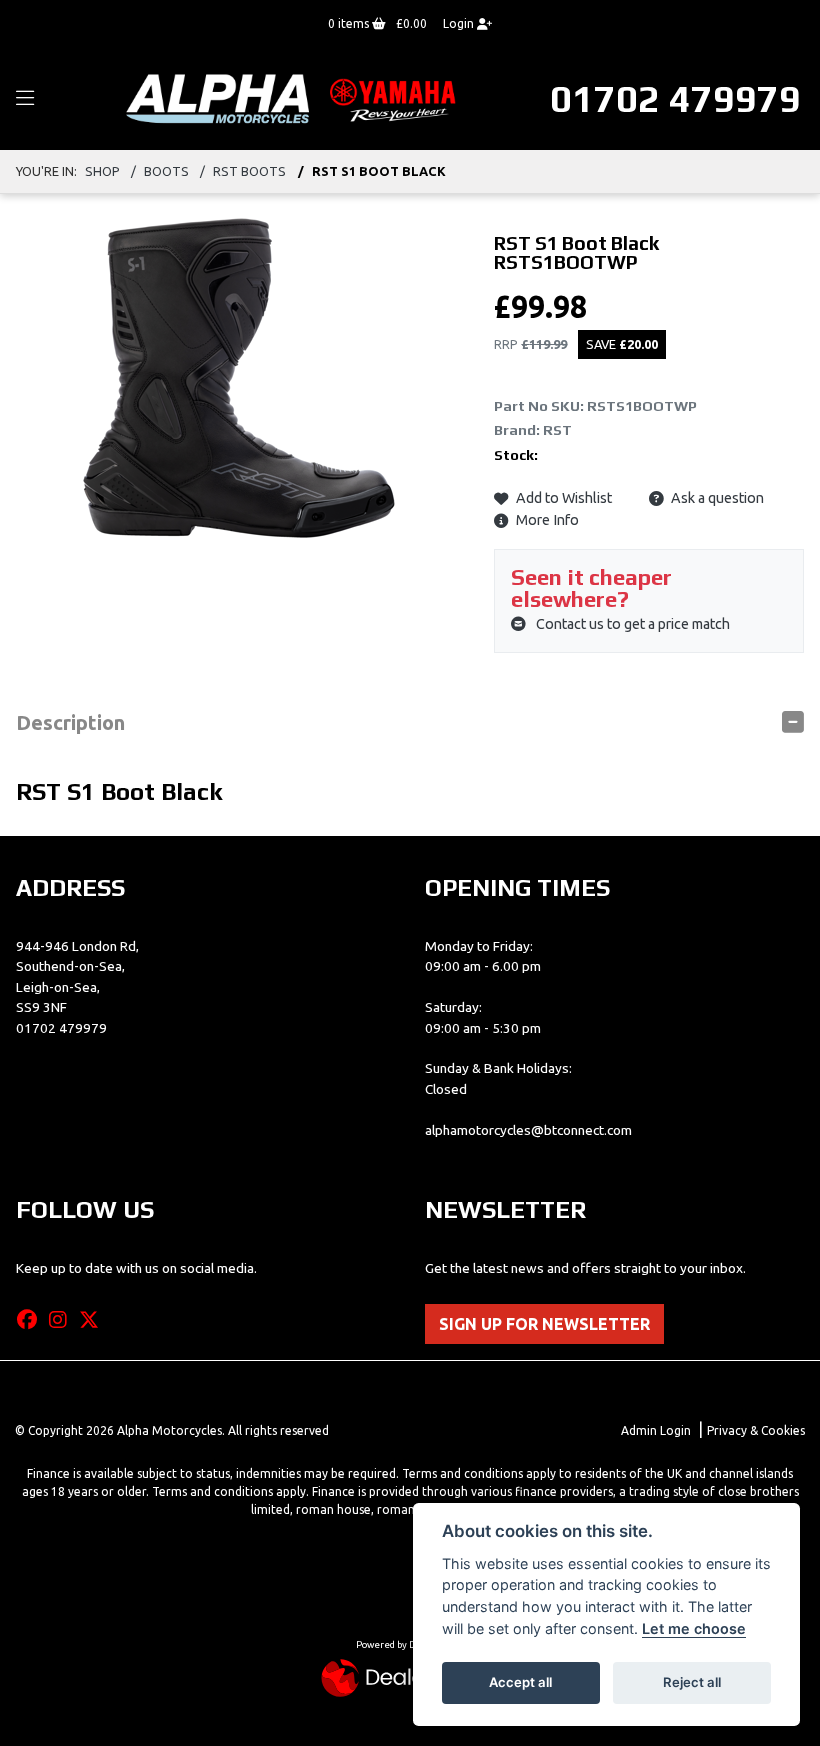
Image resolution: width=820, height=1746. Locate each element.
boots (166, 171)
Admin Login (656, 1430)
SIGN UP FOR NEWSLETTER (544, 1324)
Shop (102, 171)
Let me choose (694, 1628)
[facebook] (32, 1320)
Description (70, 722)
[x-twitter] (94, 1320)
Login (460, 23)
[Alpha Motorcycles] (295, 98)
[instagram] (63, 1320)
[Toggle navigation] (25, 99)
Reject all (692, 1682)
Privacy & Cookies (756, 1430)
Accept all (520, 1682)
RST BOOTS (249, 171)
